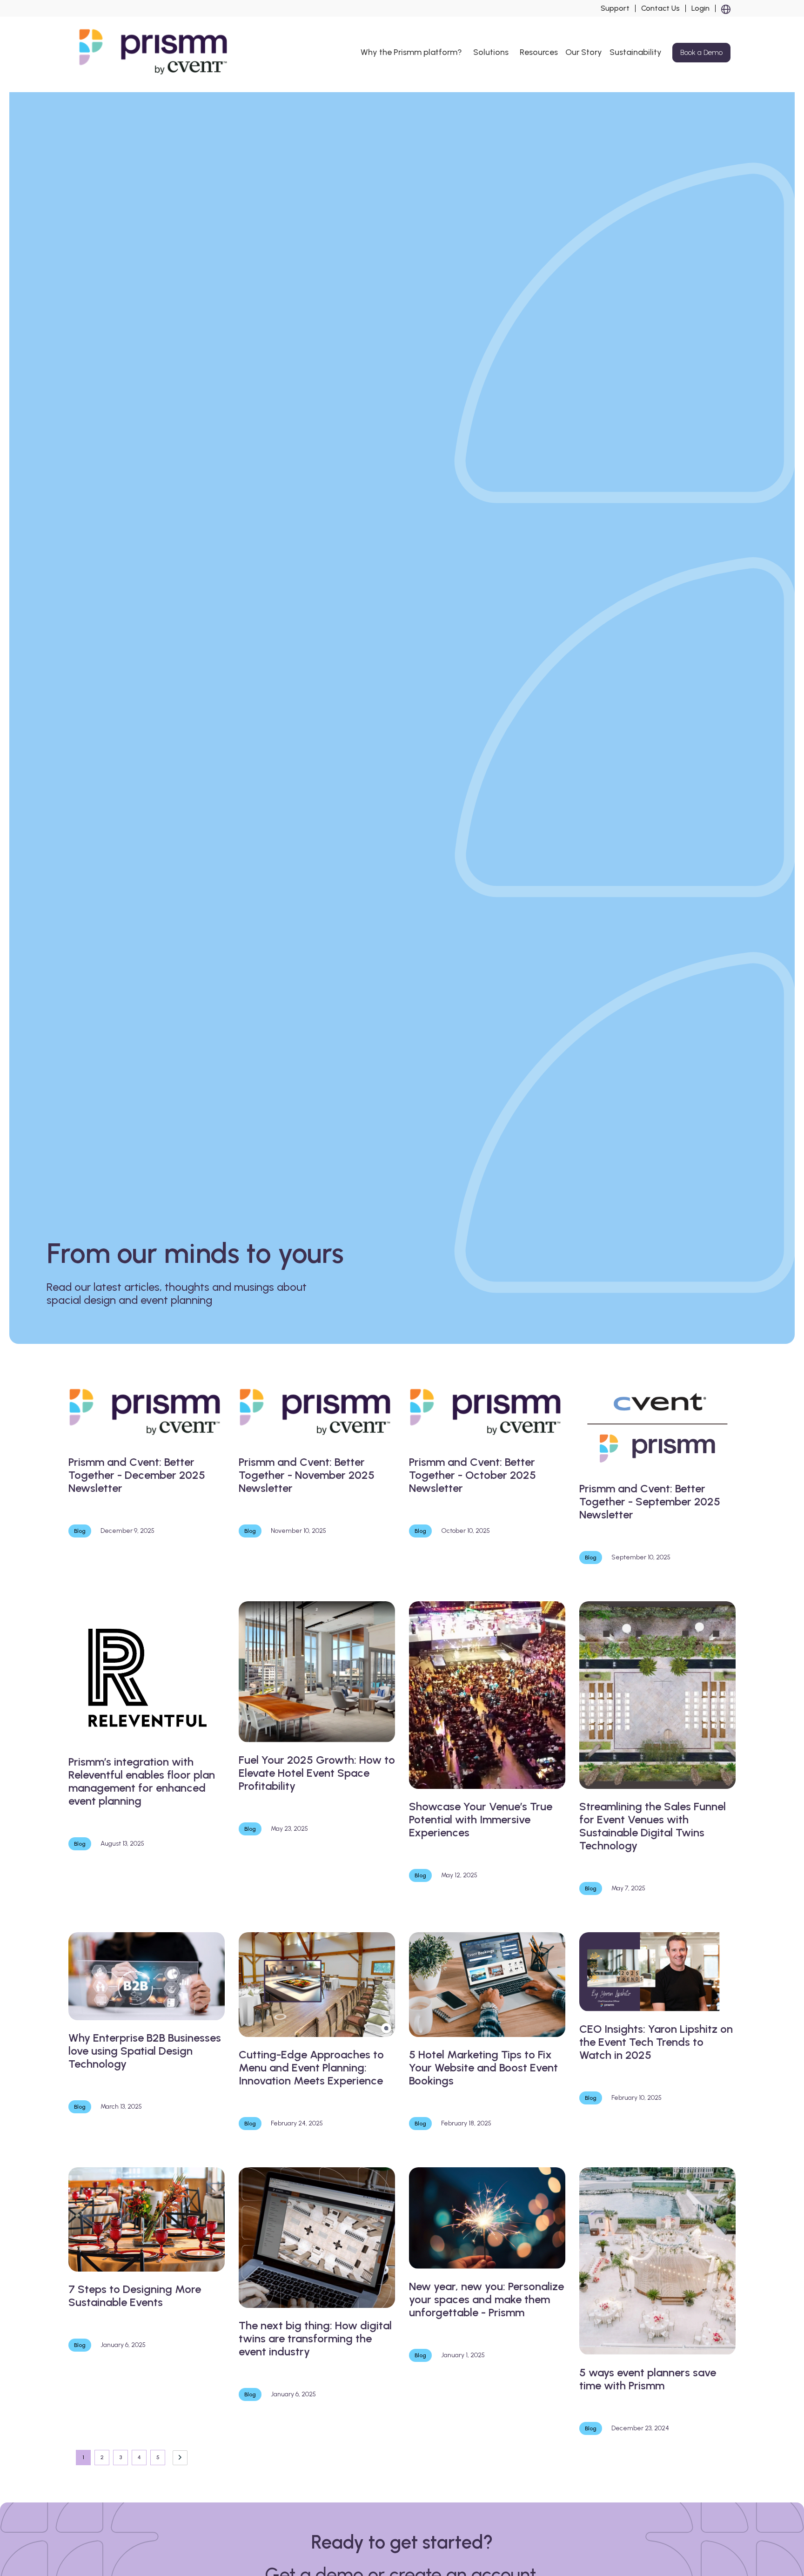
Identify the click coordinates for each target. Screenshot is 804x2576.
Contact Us (660, 8)
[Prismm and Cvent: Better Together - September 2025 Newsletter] (657, 1426)
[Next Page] (180, 2458)
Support (615, 8)
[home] (155, 53)
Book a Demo (701, 52)
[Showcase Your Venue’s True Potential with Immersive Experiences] (487, 1695)
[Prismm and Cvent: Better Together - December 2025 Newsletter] (147, 1413)
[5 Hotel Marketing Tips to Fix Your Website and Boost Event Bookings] (487, 1984)
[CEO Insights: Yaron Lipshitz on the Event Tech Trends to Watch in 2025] (657, 1972)
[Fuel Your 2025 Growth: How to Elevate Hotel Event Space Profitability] (317, 1672)
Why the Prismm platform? (411, 52)
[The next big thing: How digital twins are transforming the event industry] (317, 2238)
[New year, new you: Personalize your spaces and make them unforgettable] (487, 2218)
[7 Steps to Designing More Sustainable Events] (147, 2219)
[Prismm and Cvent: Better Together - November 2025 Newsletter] (317, 1413)
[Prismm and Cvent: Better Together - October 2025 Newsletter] (487, 1413)
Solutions (491, 52)
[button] (723, 8)
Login (700, 8)
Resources (539, 52)
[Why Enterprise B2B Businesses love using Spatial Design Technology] (147, 1976)
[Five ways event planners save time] (657, 2261)
